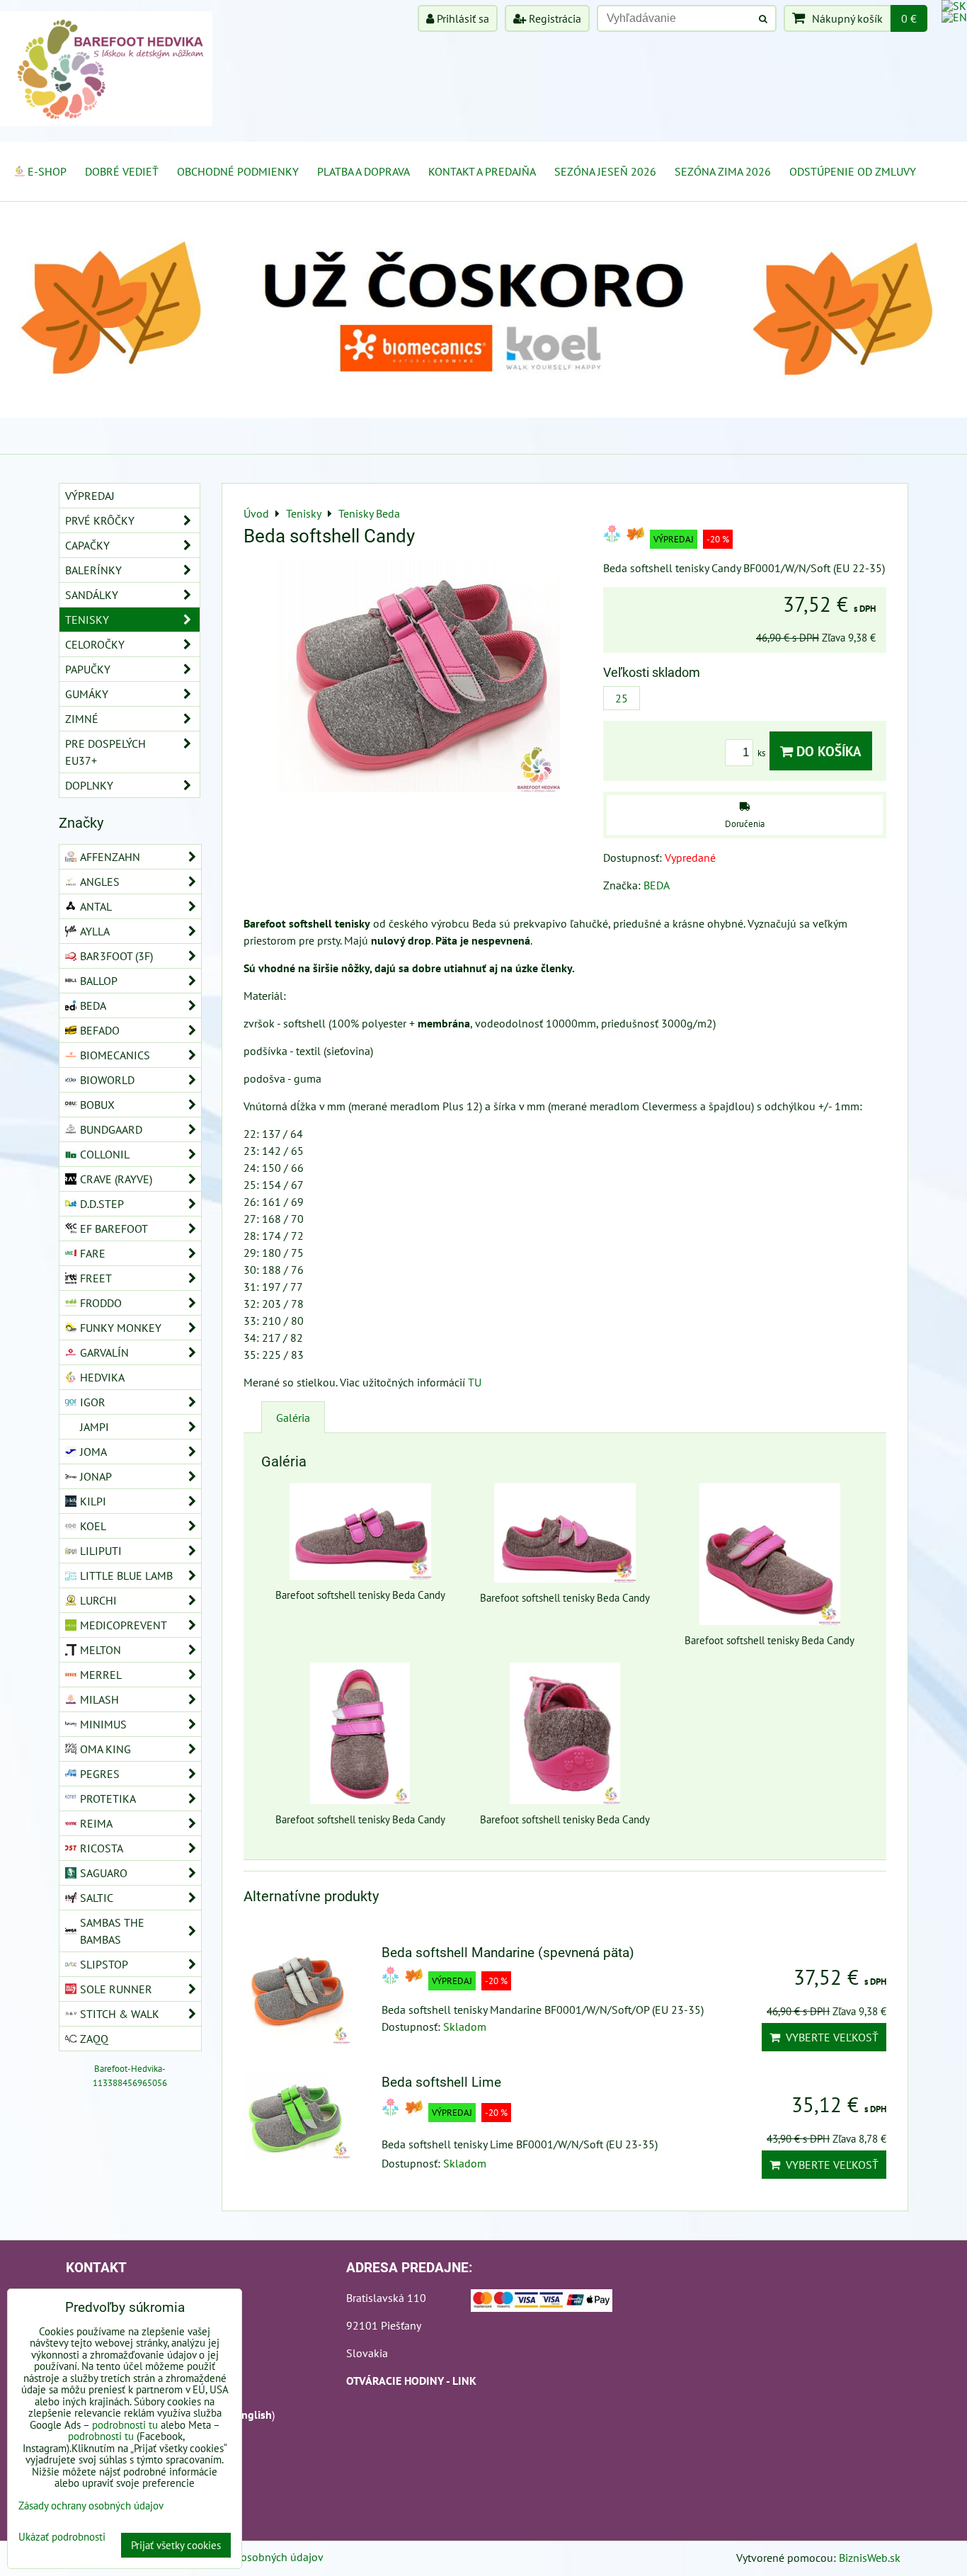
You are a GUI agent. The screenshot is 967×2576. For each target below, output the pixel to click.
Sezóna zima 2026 (723, 171)
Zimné (82, 719)
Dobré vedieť (122, 171)
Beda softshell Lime (441, 2082)
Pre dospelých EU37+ (105, 752)
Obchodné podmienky (238, 171)
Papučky (88, 669)
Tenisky (87, 620)
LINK (464, 2381)
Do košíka (827, 751)
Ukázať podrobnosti (62, 2537)
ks (762, 753)
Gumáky (87, 694)
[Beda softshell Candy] (418, 678)
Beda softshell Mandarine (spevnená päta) (508, 1953)
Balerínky (93, 570)
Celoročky (95, 644)
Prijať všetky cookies (176, 2545)
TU (475, 1382)
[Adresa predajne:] (542, 2303)
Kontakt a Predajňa (482, 171)
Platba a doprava (364, 171)
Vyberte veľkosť (829, 2037)
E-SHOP (47, 171)
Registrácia (554, 18)
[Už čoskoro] (483, 414)
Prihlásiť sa (462, 18)
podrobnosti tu (125, 2425)
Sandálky (92, 595)
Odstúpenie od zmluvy (853, 171)
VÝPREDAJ (90, 496)
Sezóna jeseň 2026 (605, 171)
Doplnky (89, 785)
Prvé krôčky (100, 520)
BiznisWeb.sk (870, 2558)
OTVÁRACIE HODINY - (399, 2381)
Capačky (87, 545)
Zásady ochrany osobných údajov (244, 2557)
